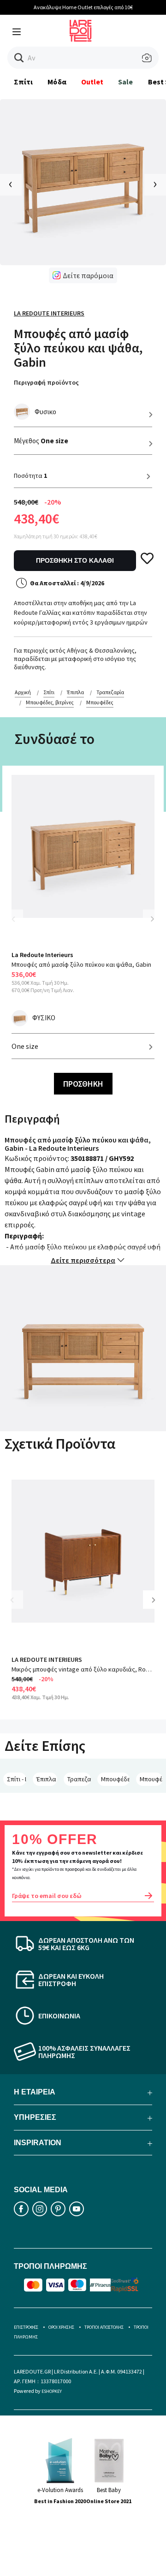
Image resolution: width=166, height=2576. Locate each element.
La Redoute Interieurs (49, 313)
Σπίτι (23, 82)
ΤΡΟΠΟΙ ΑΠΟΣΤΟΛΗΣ (104, 2327)
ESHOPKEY (52, 2391)
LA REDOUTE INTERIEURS (47, 1660)
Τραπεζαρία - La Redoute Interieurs (79, 1779)
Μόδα (57, 82)
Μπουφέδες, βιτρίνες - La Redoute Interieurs (115, 1779)
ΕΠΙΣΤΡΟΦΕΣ (26, 2327)
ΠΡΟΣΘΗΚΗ (83, 1084)
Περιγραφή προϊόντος (46, 382)
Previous (18, 925)
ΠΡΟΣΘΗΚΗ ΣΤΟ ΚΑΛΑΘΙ (75, 560)
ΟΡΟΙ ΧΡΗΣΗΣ (61, 2327)
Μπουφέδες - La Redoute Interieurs (151, 1779)
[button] (19, 58)
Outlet (92, 82)
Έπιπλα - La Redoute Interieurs (47, 1779)
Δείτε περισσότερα (83, 1260)
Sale (125, 82)
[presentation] (11, 185)
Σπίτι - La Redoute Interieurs (17, 1779)
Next (152, 919)
